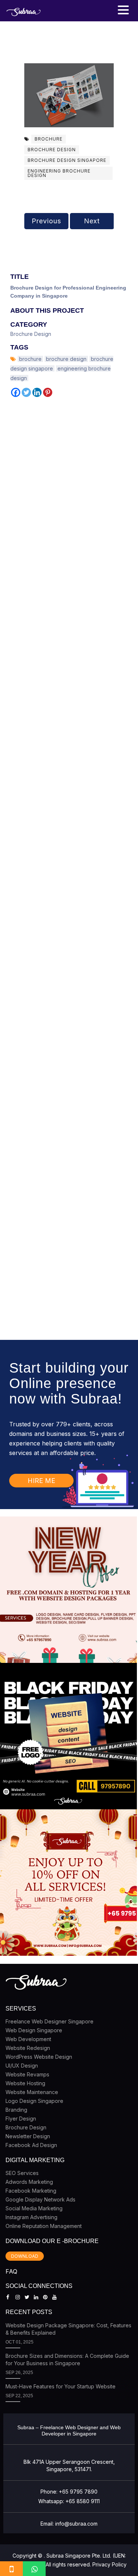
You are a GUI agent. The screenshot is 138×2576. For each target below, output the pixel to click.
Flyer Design (21, 2119)
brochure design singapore (67, 160)
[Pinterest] (48, 392)
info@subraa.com (76, 2524)
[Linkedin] (37, 392)
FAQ (11, 2271)
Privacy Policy (109, 2564)
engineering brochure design (59, 173)
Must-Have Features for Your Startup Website (61, 2386)
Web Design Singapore (34, 2030)
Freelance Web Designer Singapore (49, 2021)
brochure (49, 139)
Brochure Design (31, 334)
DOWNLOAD (25, 2256)
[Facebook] (16, 392)
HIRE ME (41, 1481)
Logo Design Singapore (34, 2101)
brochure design (52, 150)
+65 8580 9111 (83, 2501)
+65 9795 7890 (78, 2492)
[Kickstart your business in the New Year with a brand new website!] (68, 1590)
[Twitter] (26, 392)
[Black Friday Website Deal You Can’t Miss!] (68, 1736)
